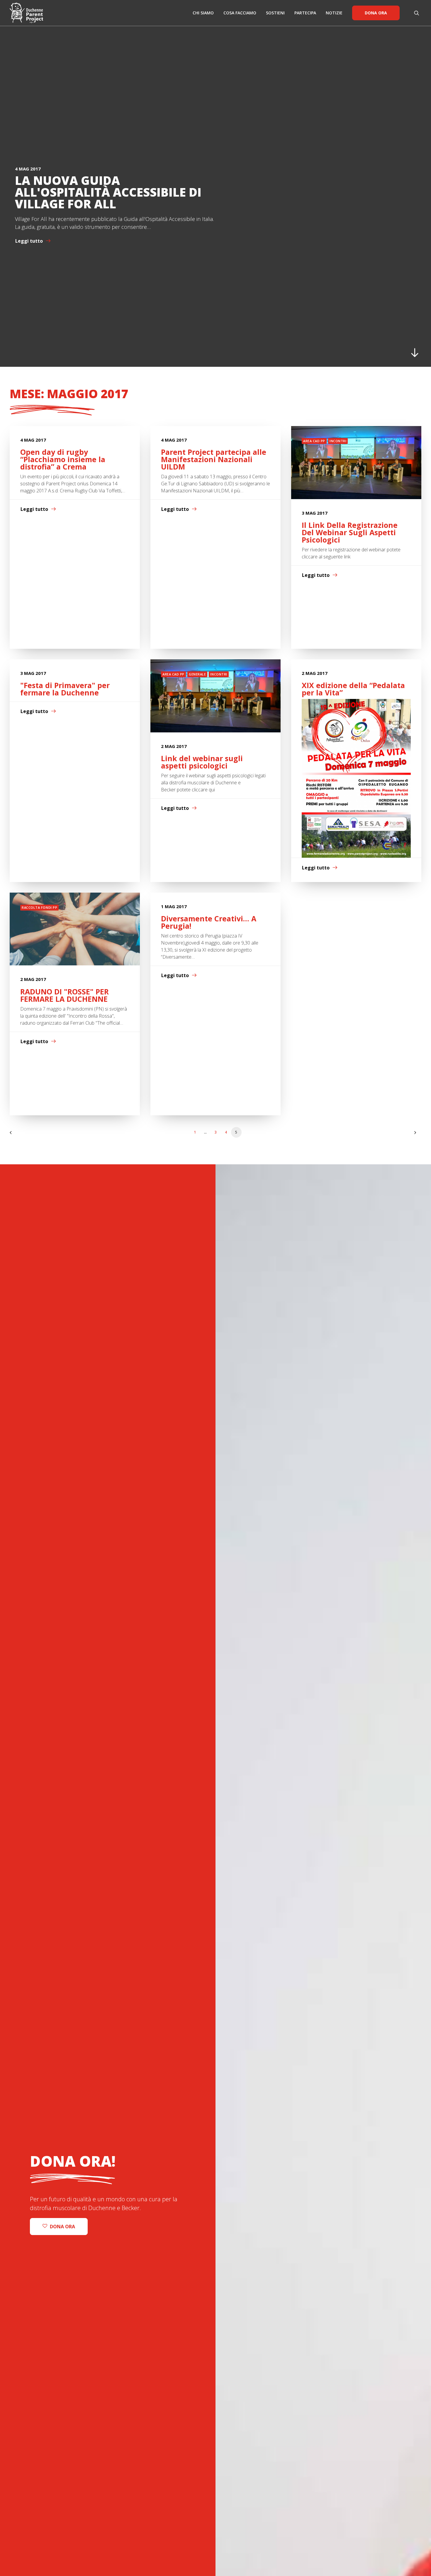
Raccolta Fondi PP (39, 907)
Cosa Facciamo (240, 13)
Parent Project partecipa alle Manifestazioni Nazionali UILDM (214, 459)
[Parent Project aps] (26, 13)
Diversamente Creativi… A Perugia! (209, 922)
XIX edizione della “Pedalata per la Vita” (353, 689)
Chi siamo (203, 13)
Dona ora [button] (62, 2227)
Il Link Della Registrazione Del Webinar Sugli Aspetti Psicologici (350, 532)
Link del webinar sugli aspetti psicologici (202, 762)
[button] (418, 13)
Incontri (338, 441)
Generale (197, 674)
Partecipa (305, 13)
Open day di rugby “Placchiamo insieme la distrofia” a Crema (63, 459)
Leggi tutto (29, 241)
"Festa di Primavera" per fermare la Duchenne (65, 689)
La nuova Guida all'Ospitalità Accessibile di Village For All (108, 192)
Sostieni (275, 13)
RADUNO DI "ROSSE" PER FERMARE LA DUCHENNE (65, 995)
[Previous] (18, 1135)
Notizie (334, 13)
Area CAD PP (314, 441)
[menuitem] (203, 13)
